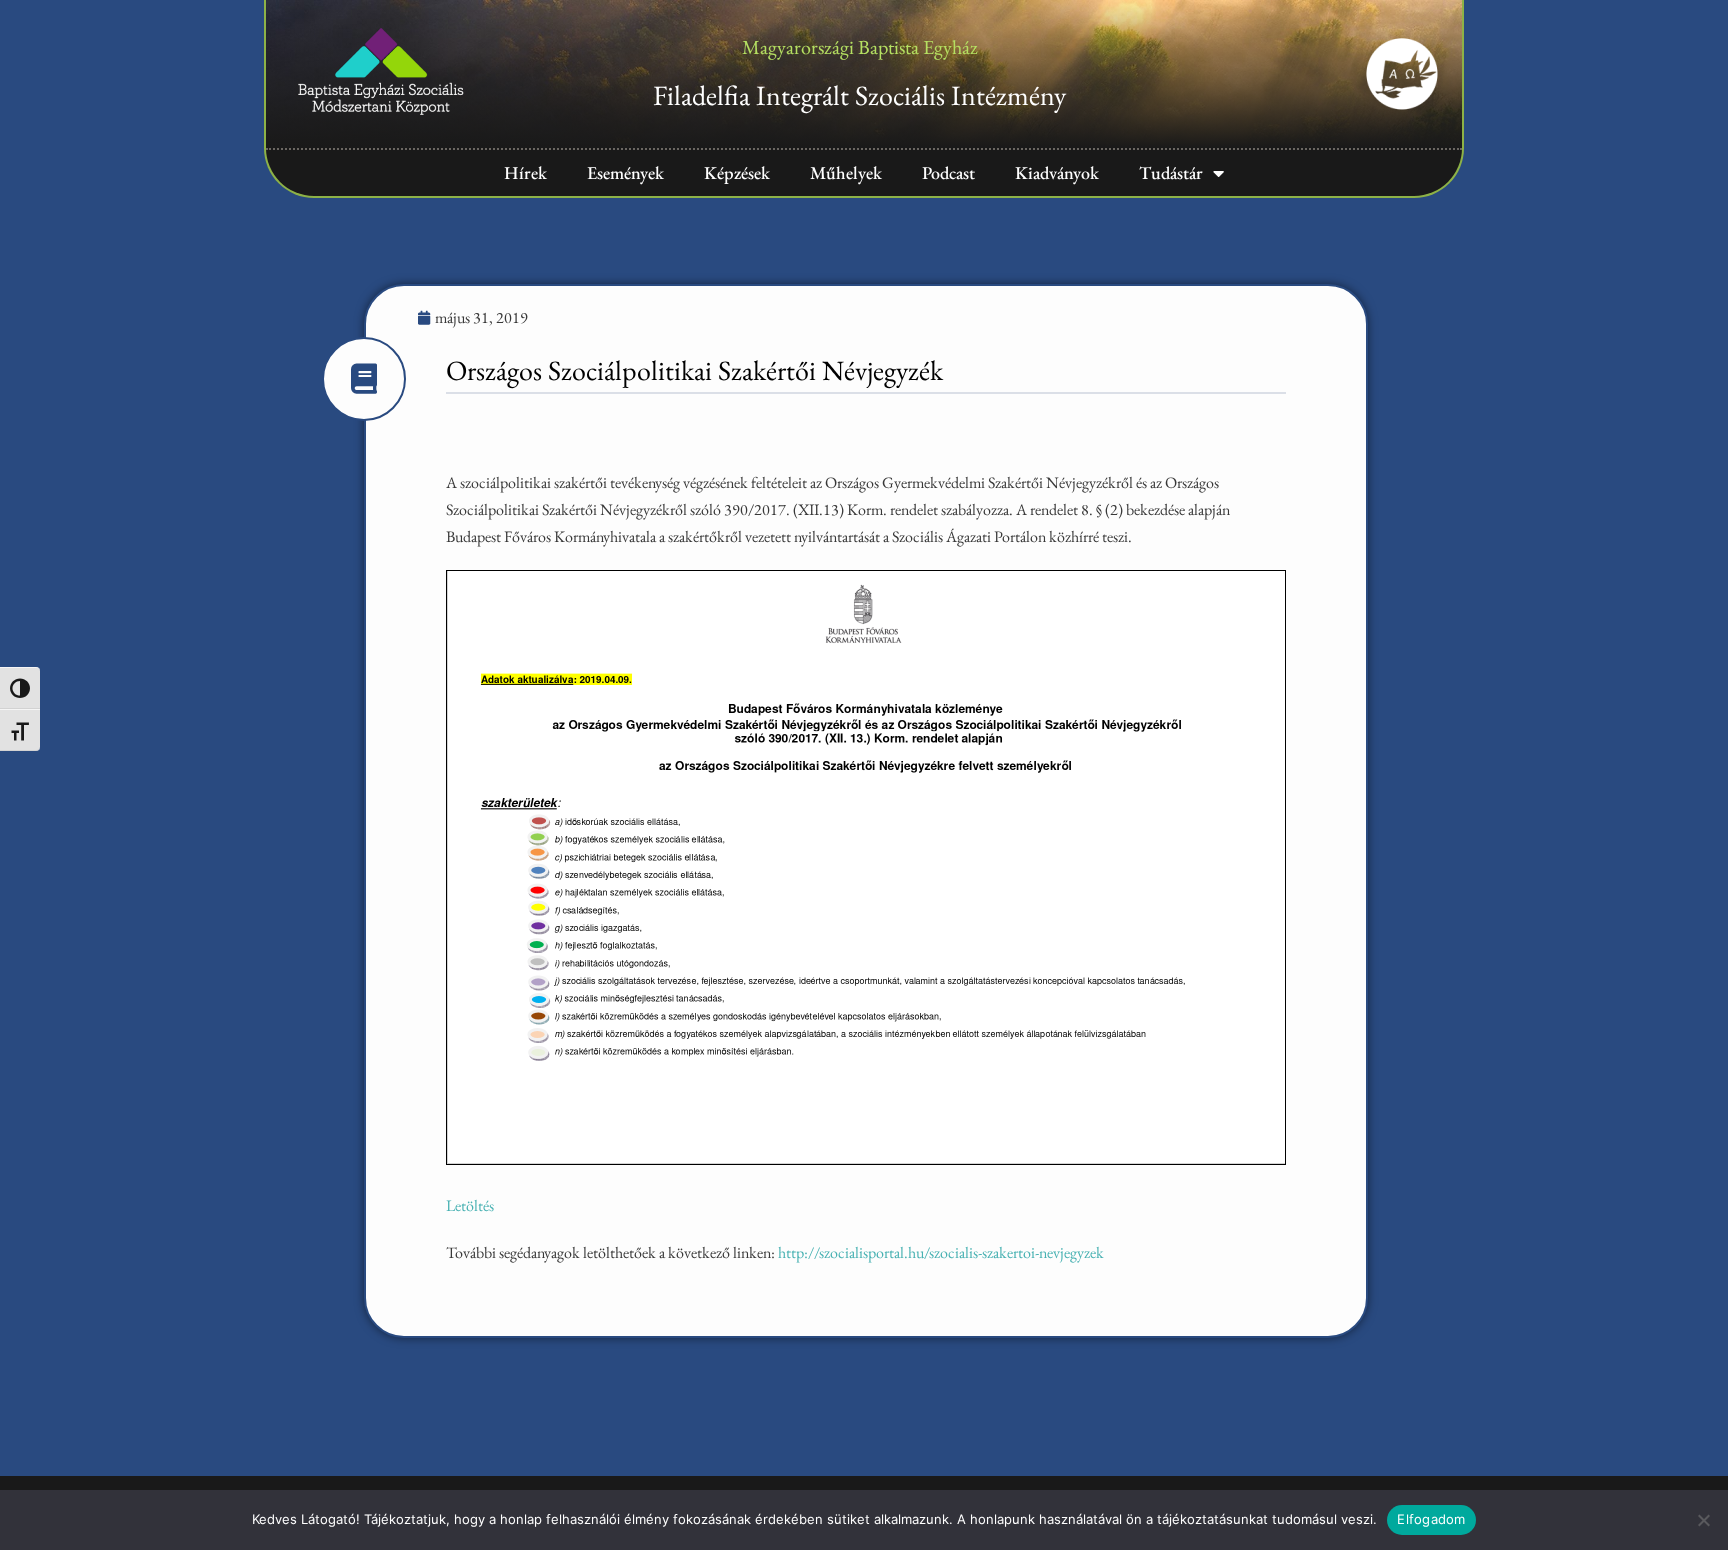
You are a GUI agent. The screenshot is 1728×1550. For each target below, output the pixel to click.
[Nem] (1703, 1520)
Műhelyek (846, 172)
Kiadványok (1057, 172)
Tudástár (1171, 172)
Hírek (525, 172)
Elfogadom (1431, 1519)
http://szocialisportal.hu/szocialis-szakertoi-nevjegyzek (941, 1252)
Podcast (948, 172)
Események (625, 172)
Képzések (737, 172)
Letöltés (470, 1205)
